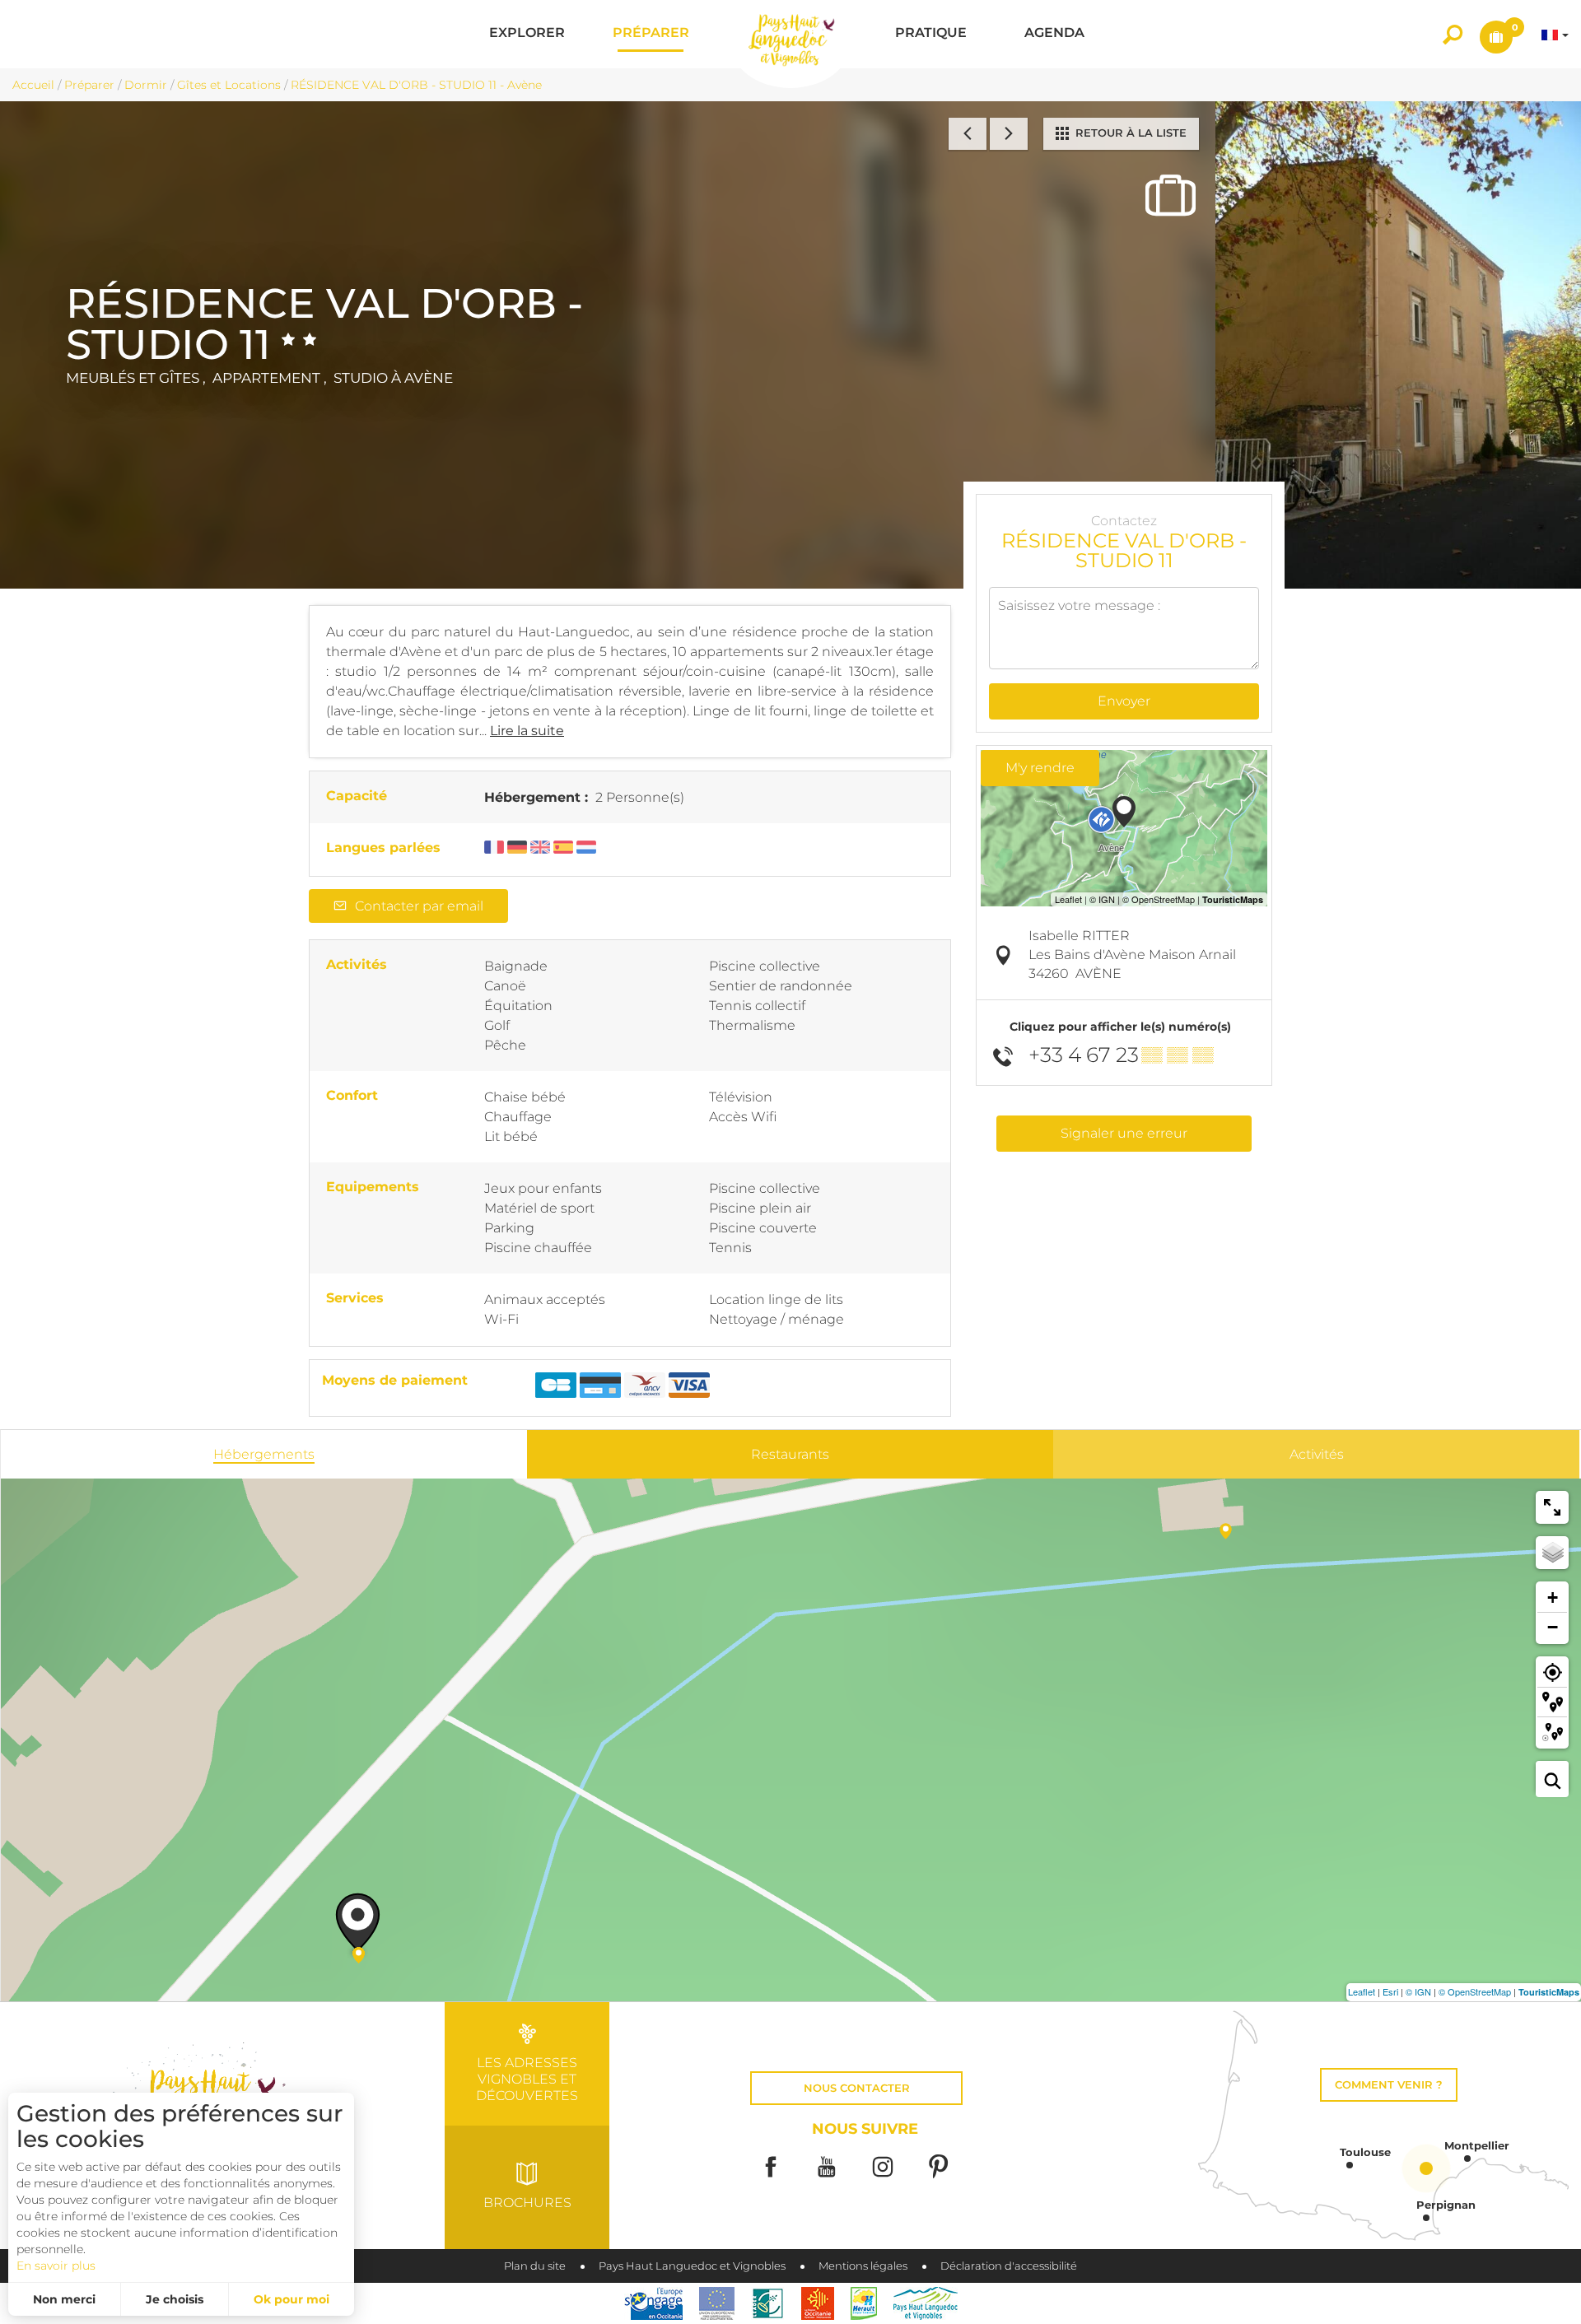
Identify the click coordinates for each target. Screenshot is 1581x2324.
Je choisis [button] (175, 2299)
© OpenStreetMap (1475, 1991)
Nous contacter (857, 2088)
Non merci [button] (64, 2299)
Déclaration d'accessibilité (1009, 2266)
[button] (527, 34)
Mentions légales (863, 2266)
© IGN (1418, 1991)
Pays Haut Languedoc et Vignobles (692, 2266)
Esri (1390, 1991)
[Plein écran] (1552, 1507)
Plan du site (535, 2266)
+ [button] (1553, 1597)
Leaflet (1362, 1991)
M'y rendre (1040, 768)
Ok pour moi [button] (291, 2299)
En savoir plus (56, 2266)
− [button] (1553, 1627)
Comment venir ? (1389, 2085)
